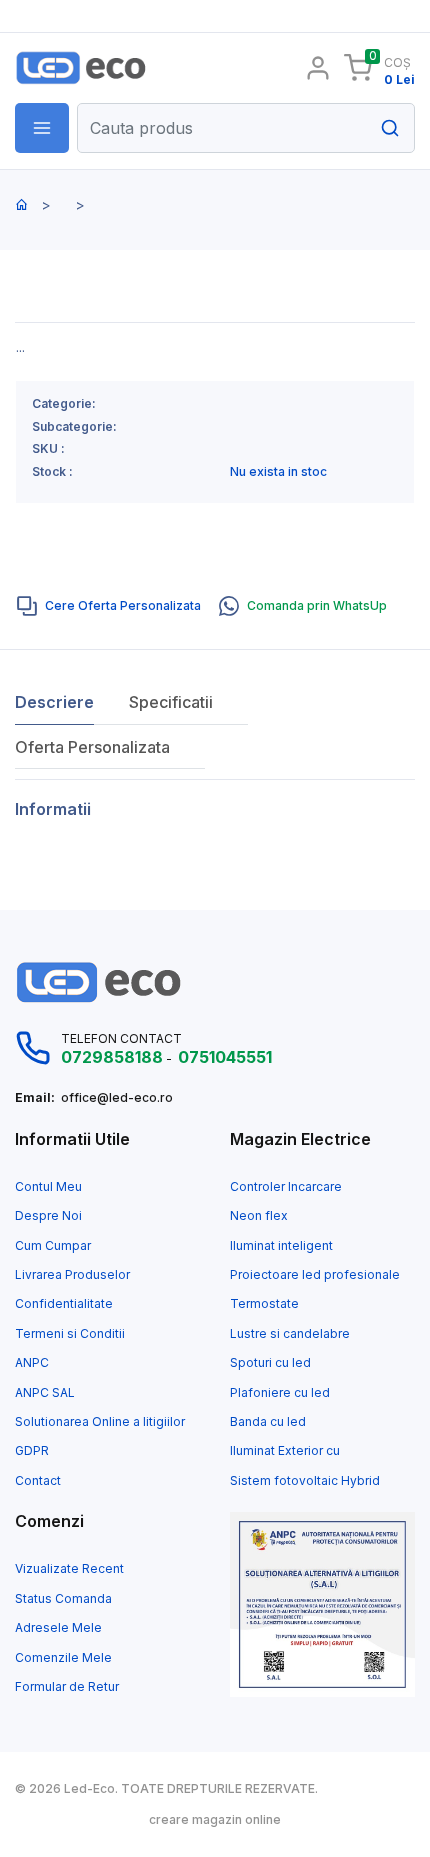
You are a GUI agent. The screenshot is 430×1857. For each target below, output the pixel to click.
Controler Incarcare (286, 1187)
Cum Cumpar (53, 1246)
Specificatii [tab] (171, 702)
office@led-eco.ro (117, 1098)
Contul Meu (48, 1187)
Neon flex (259, 1216)
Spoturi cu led (270, 1363)
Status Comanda (63, 1599)
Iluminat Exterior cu (285, 1451)
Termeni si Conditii (70, 1334)
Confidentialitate (64, 1304)
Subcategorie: (74, 427)
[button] (42, 128)
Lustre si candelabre (290, 1334)
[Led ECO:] (107, 67)
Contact (38, 1481)
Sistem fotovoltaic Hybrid (305, 1481)
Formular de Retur (67, 1687)
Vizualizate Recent (69, 1569)
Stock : (52, 472)
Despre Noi (48, 1216)
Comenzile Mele (63, 1658)
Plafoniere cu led (280, 1393)
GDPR (32, 1451)
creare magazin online (215, 1820)
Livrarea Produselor (72, 1275)
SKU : (48, 449)
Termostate (264, 1304)
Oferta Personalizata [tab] (92, 747)
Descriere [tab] (54, 702)
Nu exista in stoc (278, 472)
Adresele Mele (58, 1628)
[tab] (109, 606)
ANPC (32, 1363)
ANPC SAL (45, 1393)
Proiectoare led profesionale (315, 1275)
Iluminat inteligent (281, 1246)
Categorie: (64, 404)
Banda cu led (268, 1422)
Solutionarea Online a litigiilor (100, 1422)
